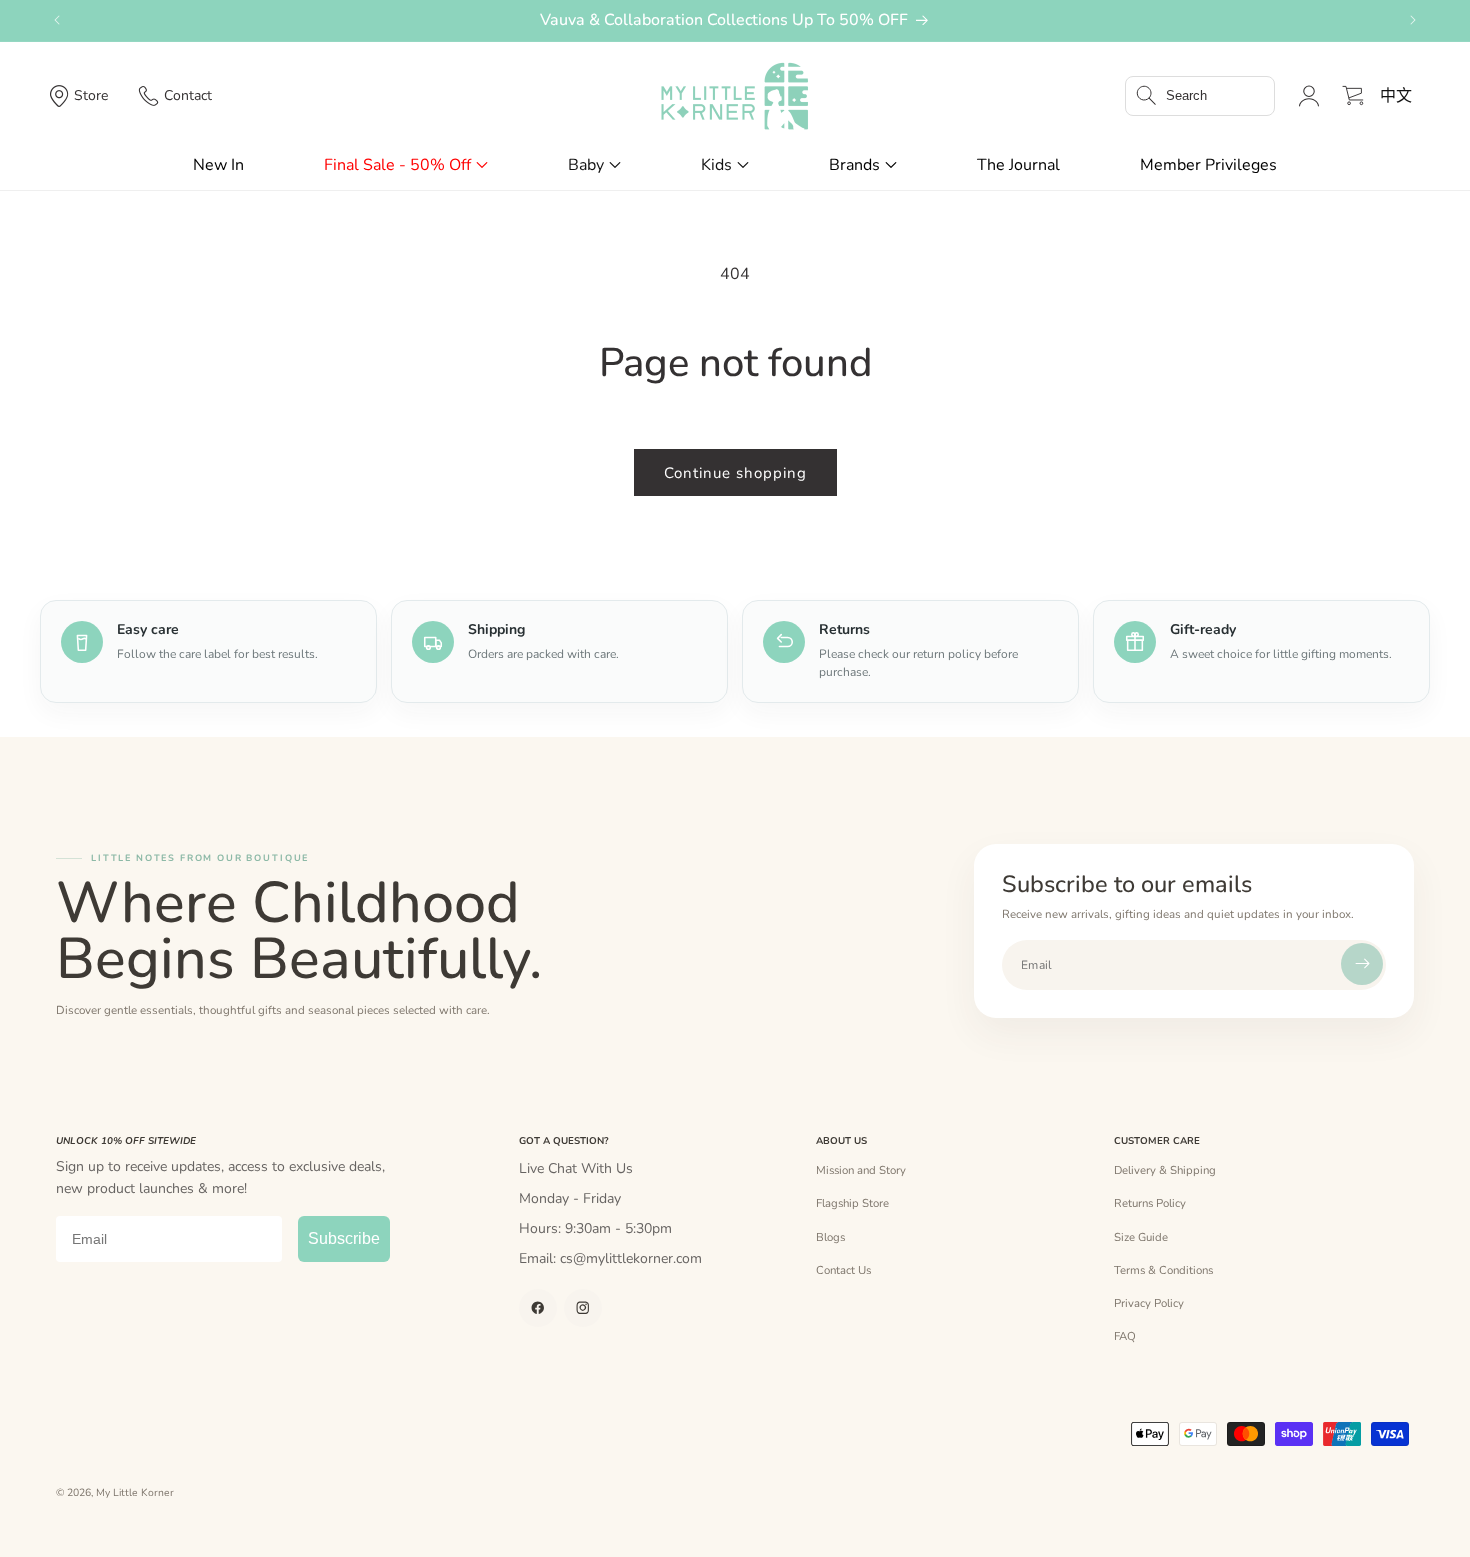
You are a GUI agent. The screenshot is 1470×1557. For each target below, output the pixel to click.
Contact (188, 95)
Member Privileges (1208, 165)
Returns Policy (1150, 1203)
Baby (586, 165)
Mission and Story (861, 1170)
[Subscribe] (1362, 964)
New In (218, 165)
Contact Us (843, 1270)
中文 (1396, 96)
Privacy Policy (1149, 1303)
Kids (716, 165)
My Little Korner (135, 1493)
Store (91, 95)
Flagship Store (852, 1203)
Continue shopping (735, 473)
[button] (1200, 96)
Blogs (830, 1237)
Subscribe (344, 1238)
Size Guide (1141, 1237)
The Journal (1018, 165)
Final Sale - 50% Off (397, 165)
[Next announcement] (1413, 20)
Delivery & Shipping (1165, 1170)
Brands (854, 165)
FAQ (1125, 1336)
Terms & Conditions (1163, 1270)
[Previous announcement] (57, 20)
